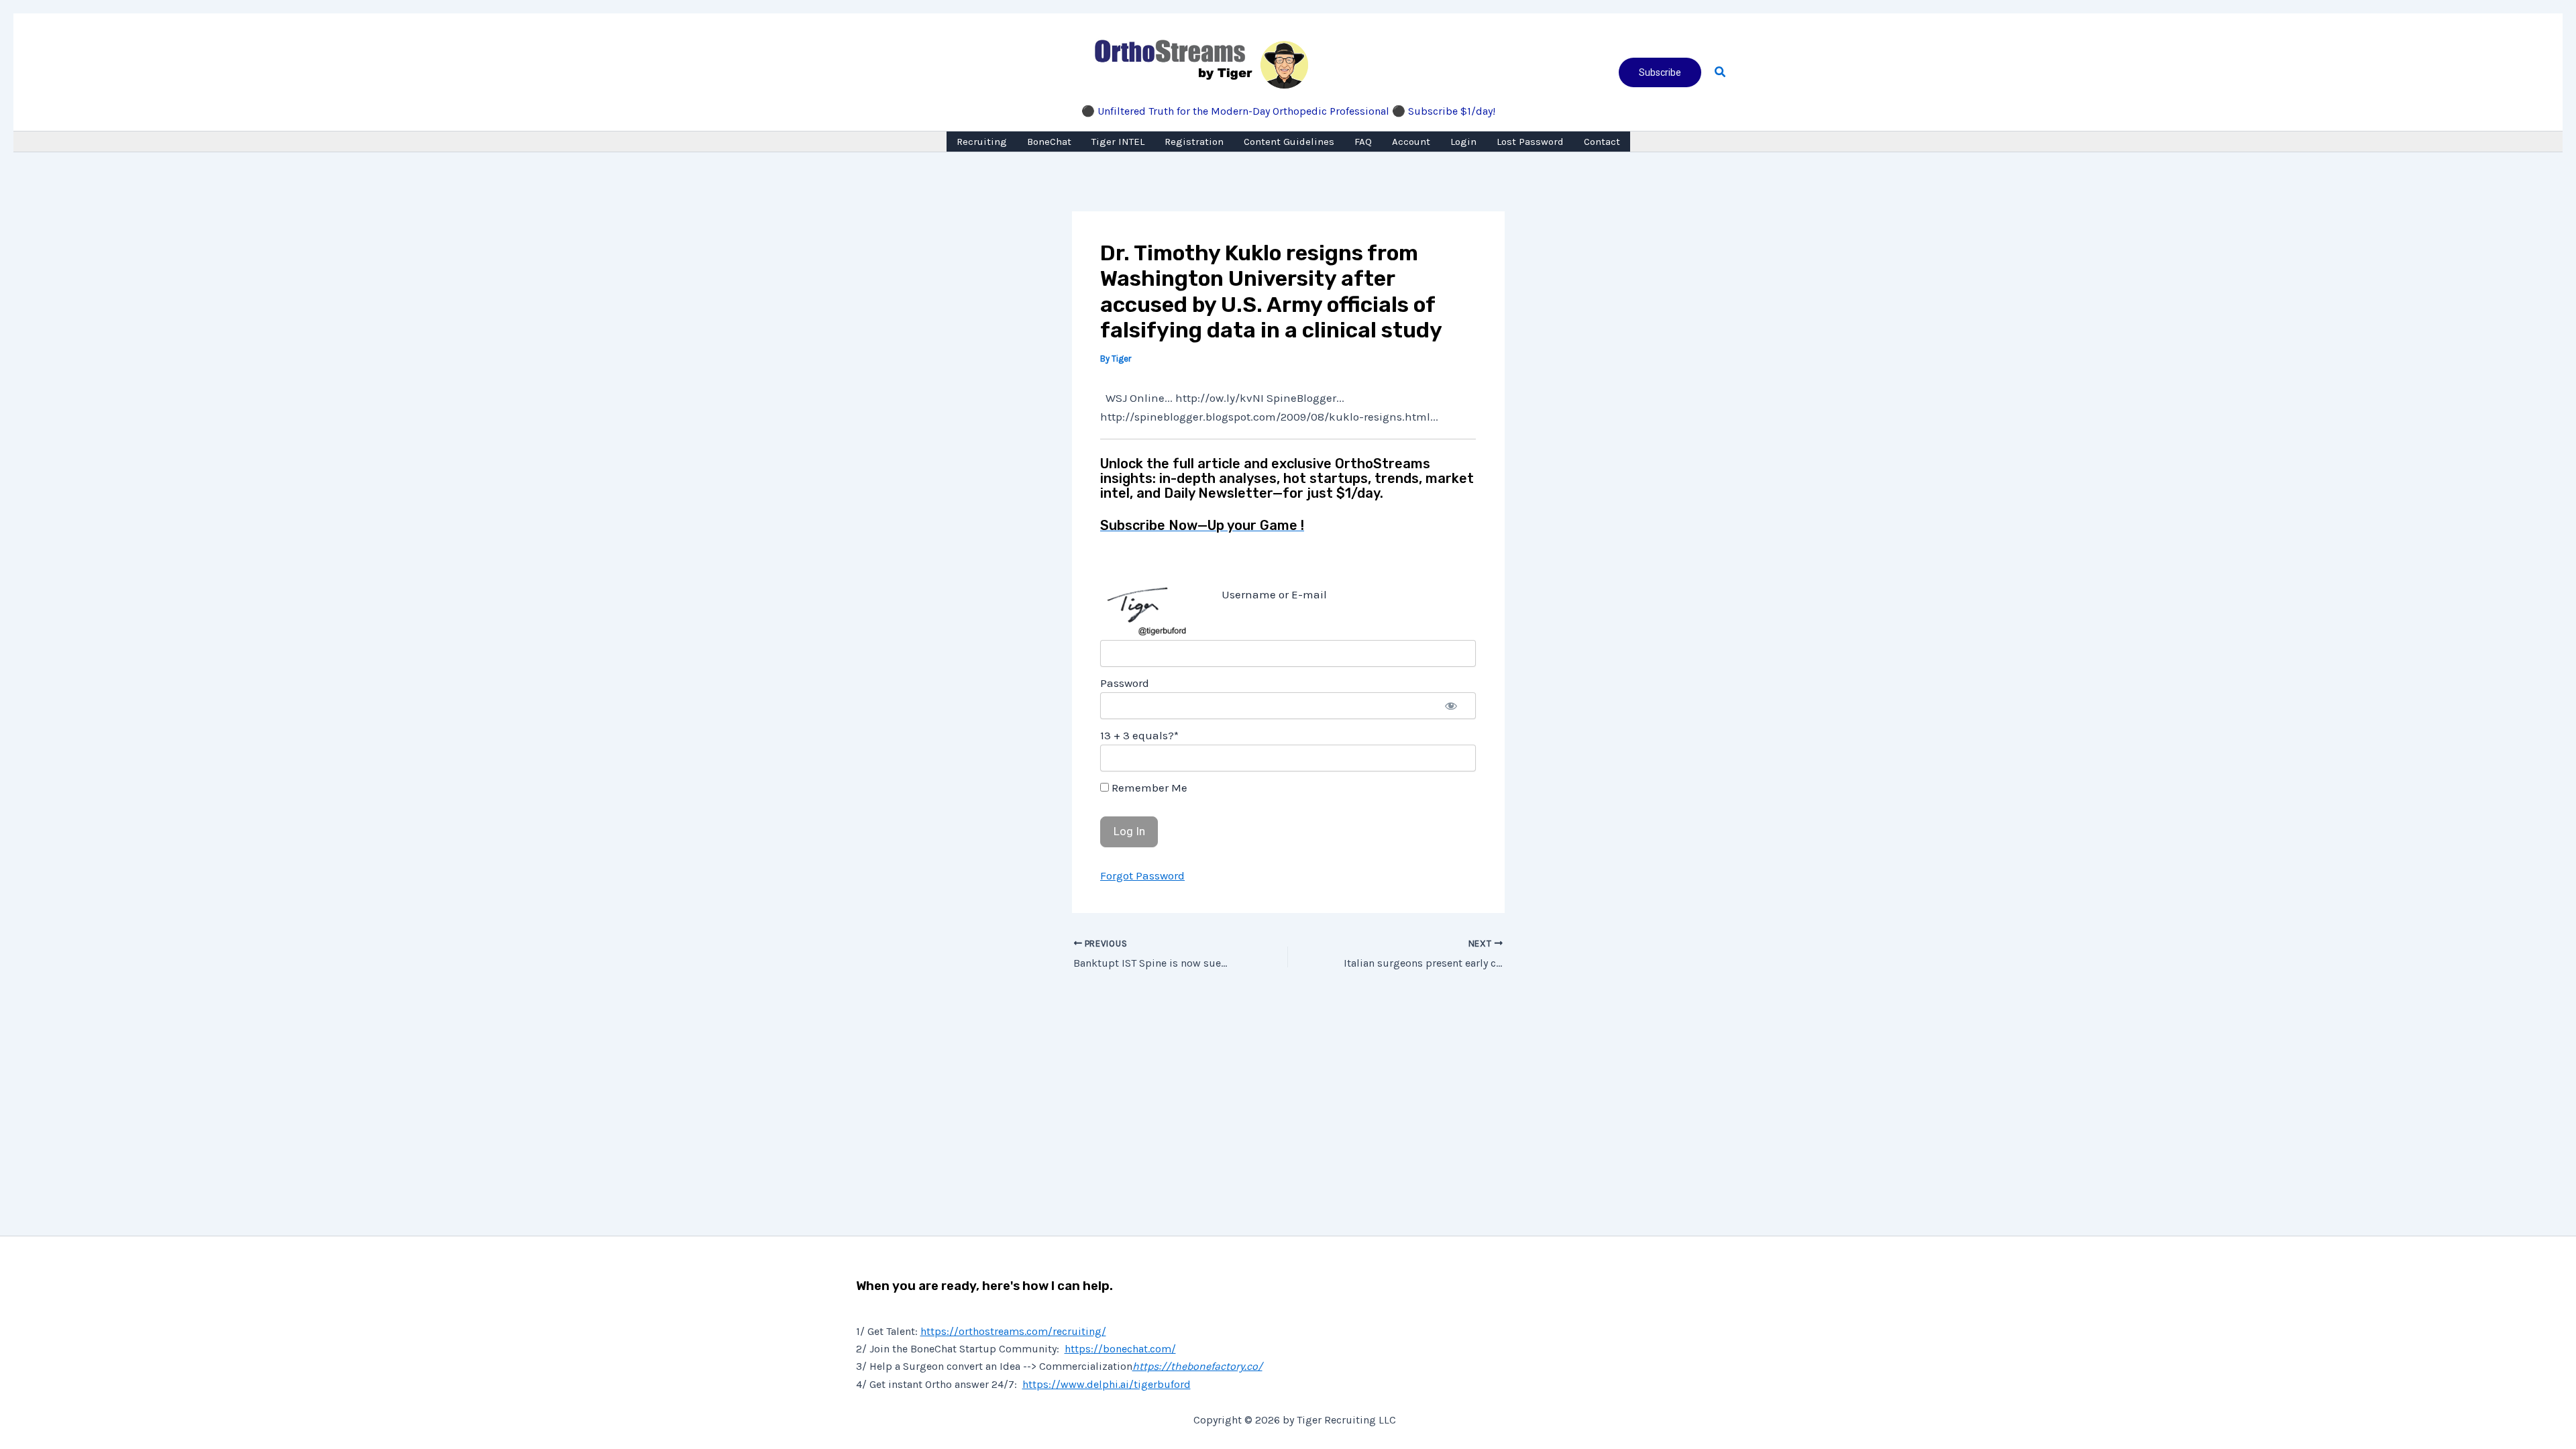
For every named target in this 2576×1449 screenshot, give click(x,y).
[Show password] (1451, 706)
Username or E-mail (1274, 594)
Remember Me (1148, 788)
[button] (1660, 72)
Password (1125, 683)
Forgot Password (1142, 875)
